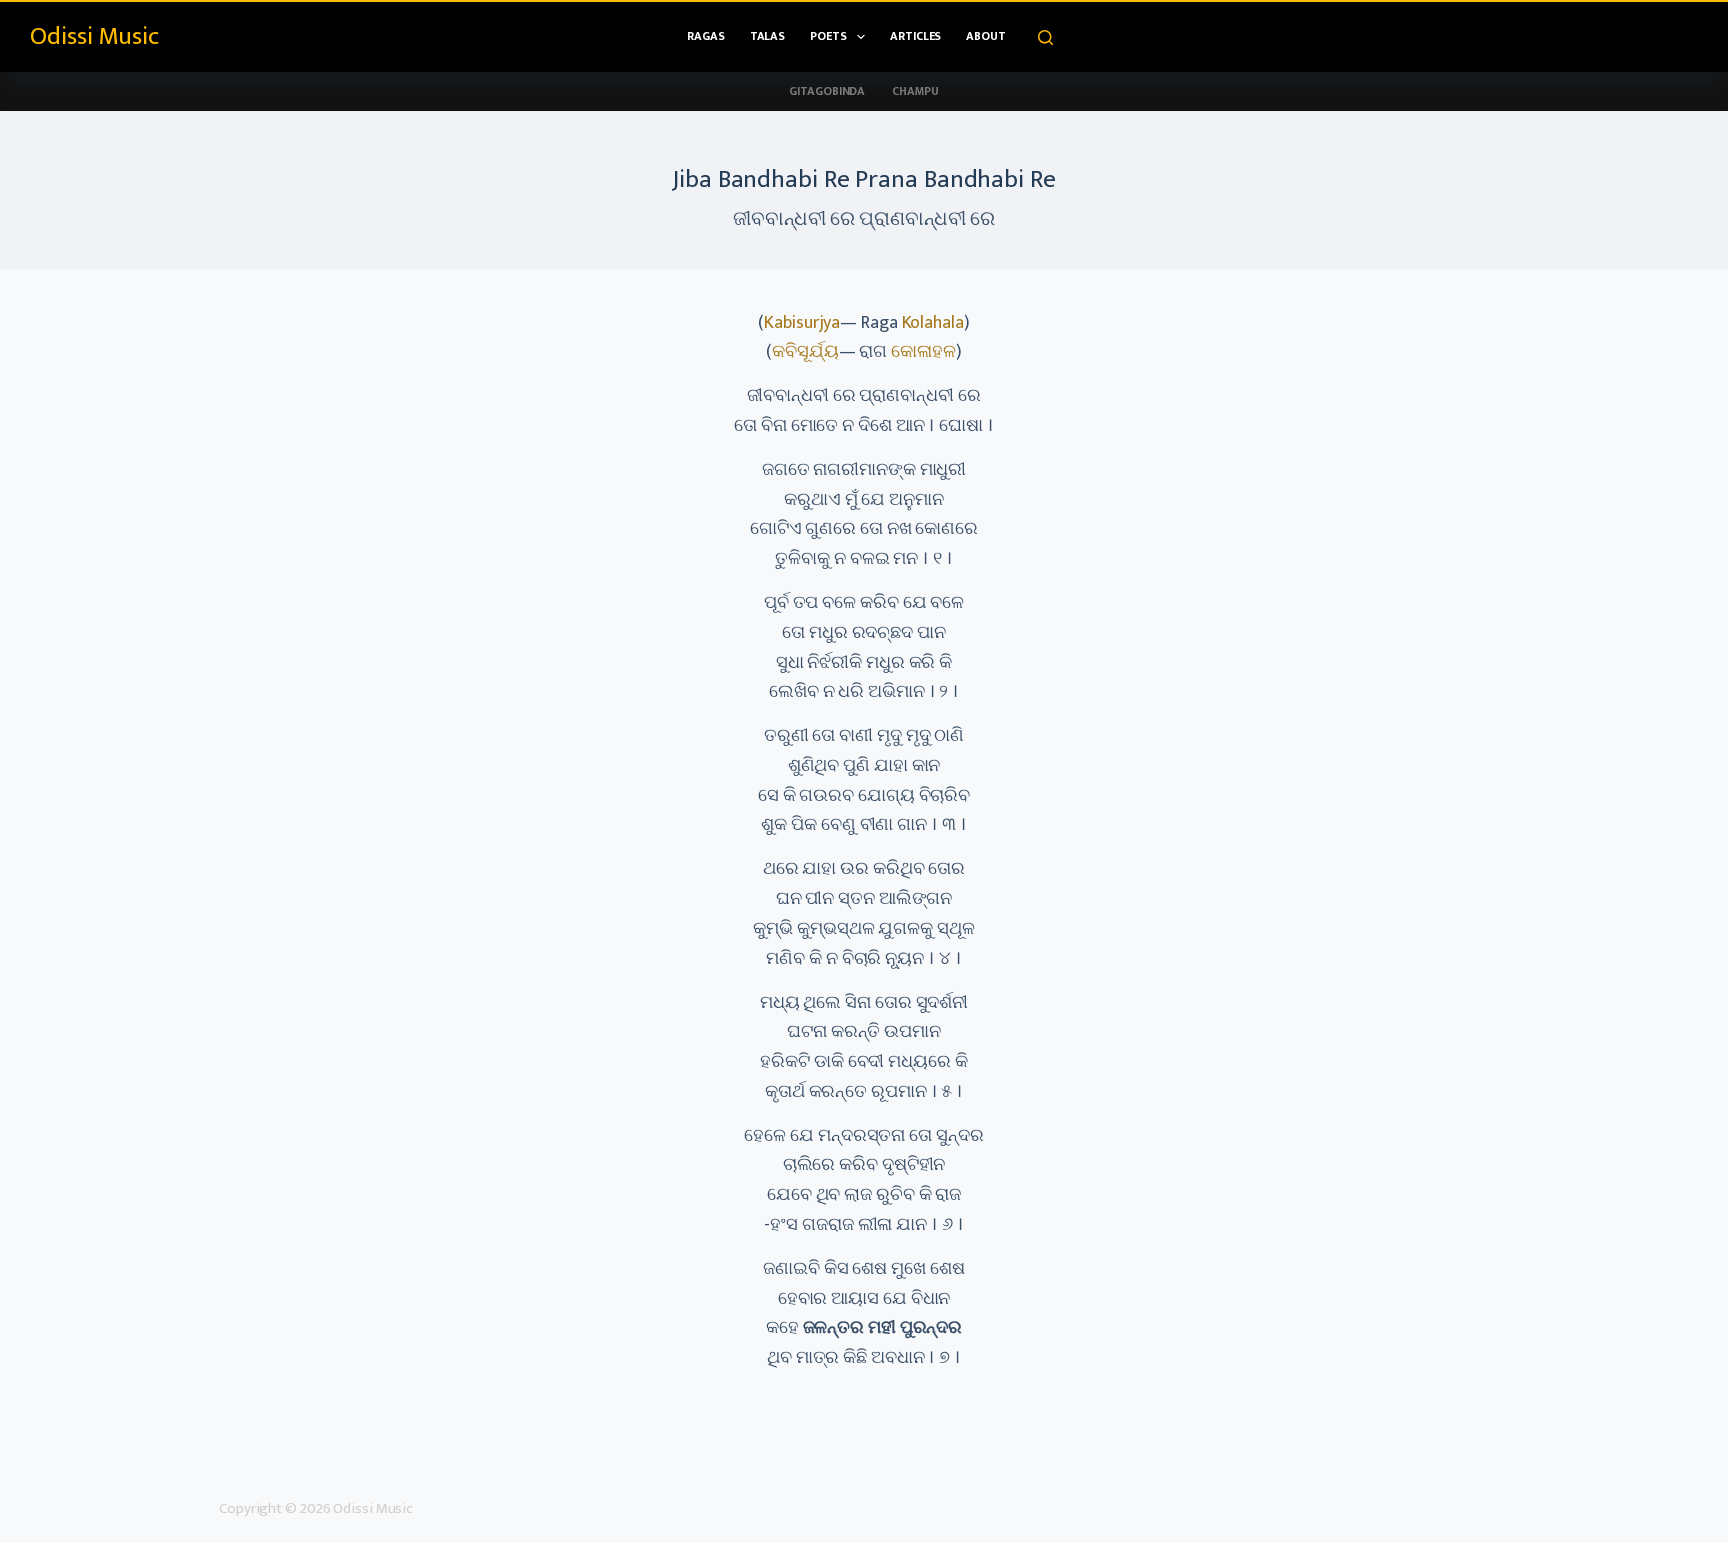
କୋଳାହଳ (923, 352)
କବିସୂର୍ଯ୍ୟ (805, 352)
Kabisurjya (802, 323)
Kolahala (933, 323)
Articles (915, 36)
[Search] (1045, 37)
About (986, 36)
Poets (828, 36)
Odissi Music (94, 36)
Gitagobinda (827, 91)
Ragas (706, 36)
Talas (768, 36)
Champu (915, 91)
